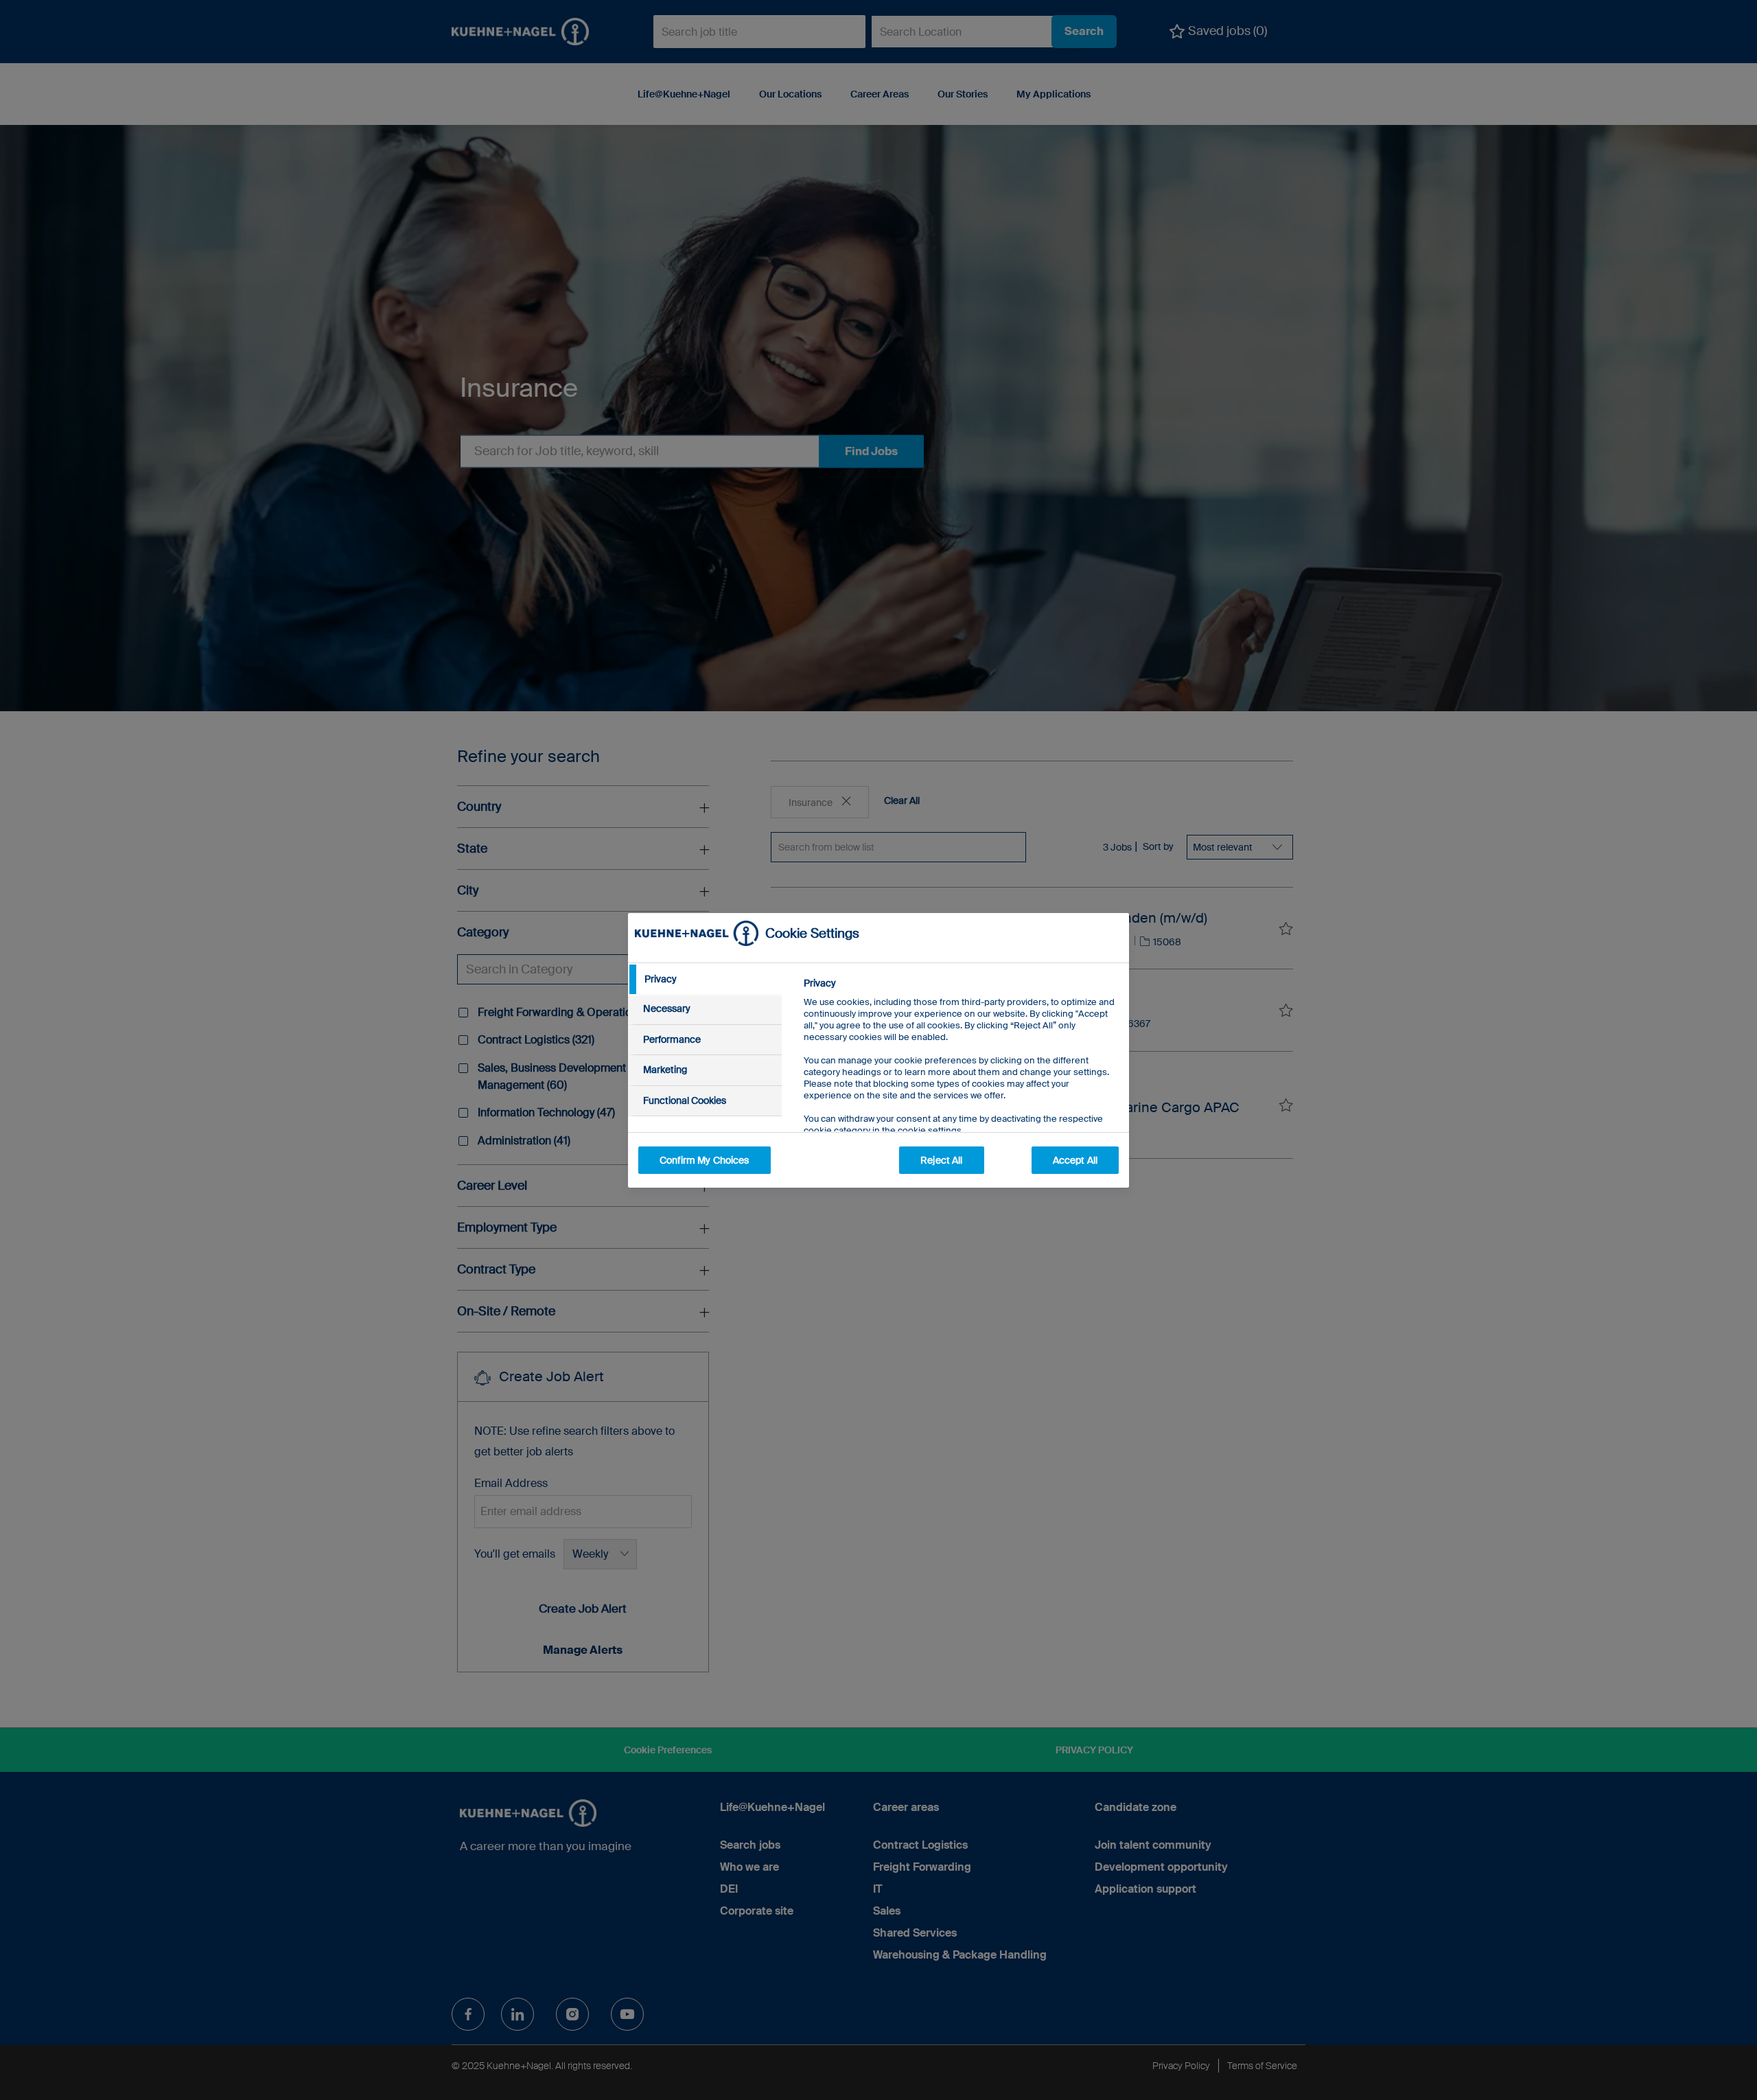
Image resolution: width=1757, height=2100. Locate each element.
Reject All (941, 1160)
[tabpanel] (961, 1088)
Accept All (1075, 1160)
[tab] (705, 980)
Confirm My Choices (705, 1160)
